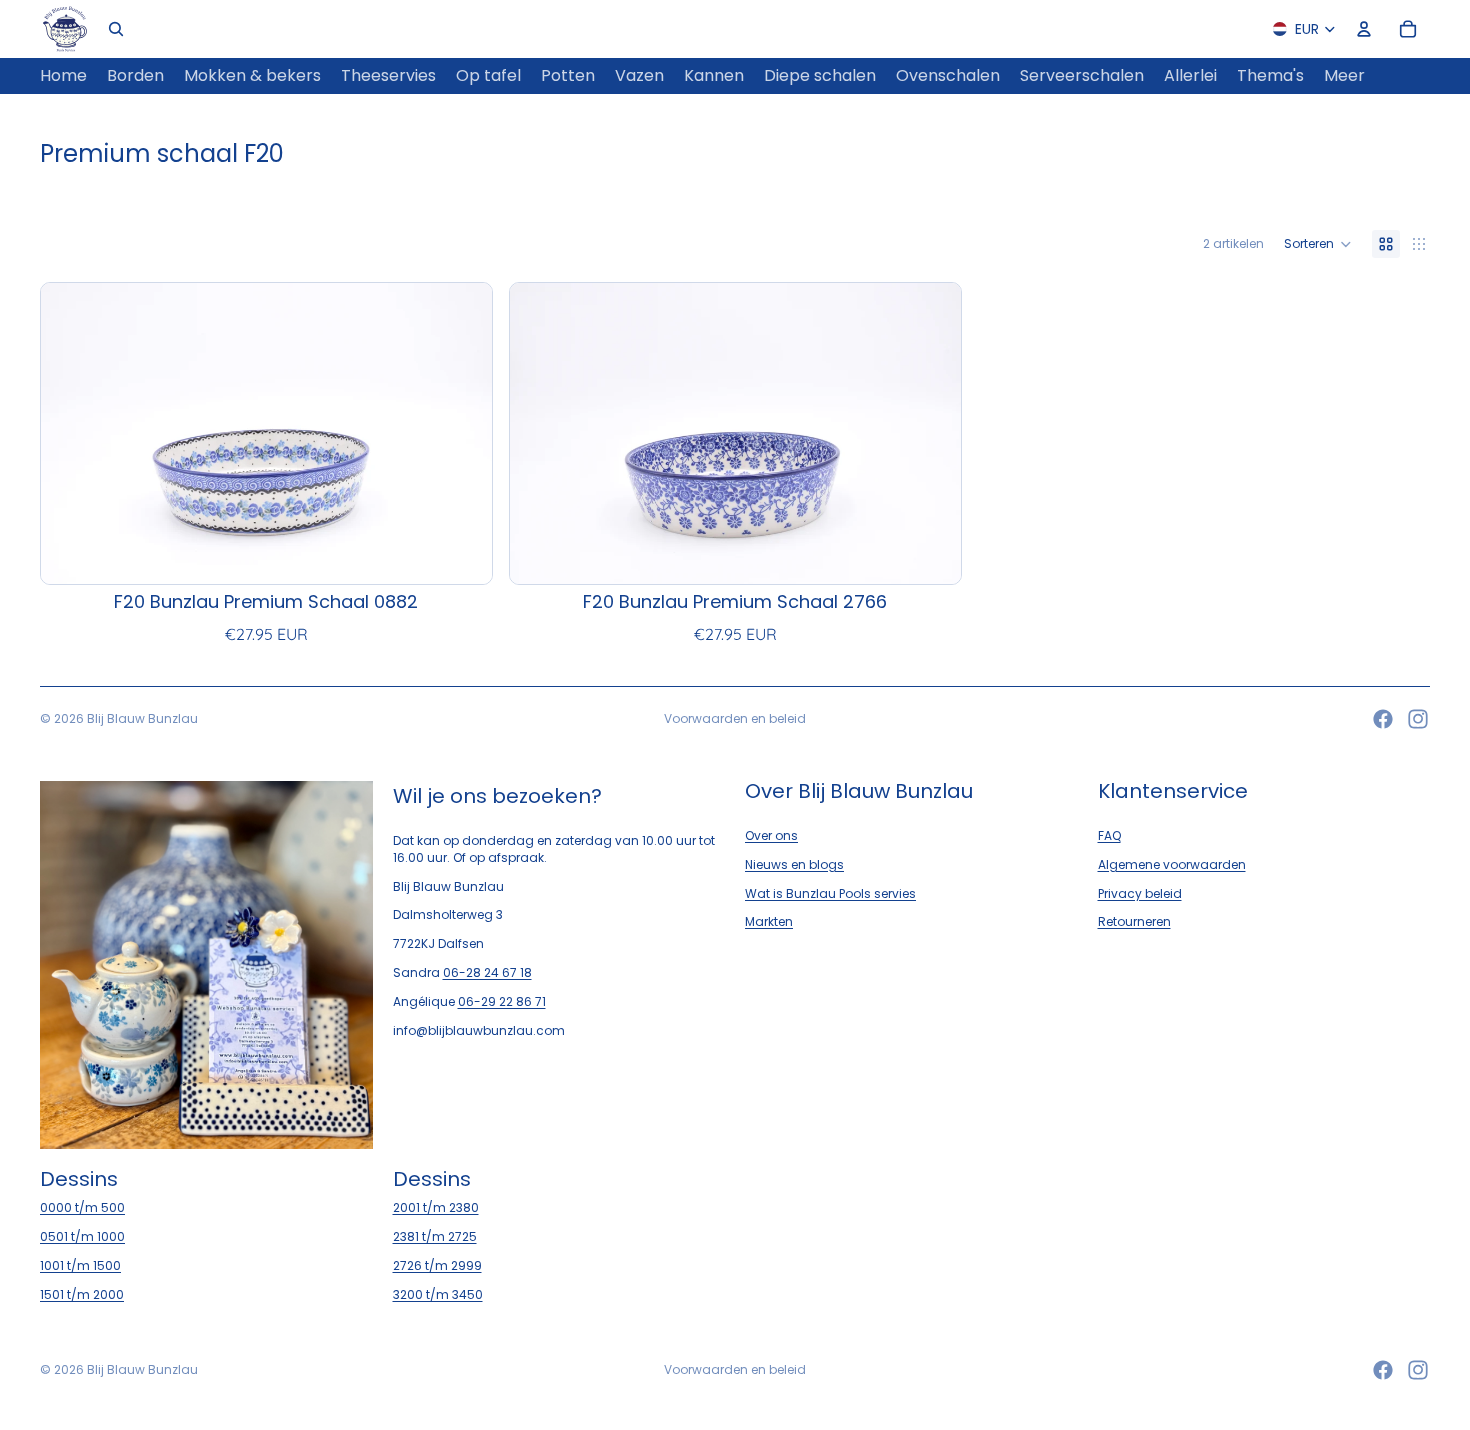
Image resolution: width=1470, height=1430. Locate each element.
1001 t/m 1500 (80, 1265)
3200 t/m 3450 (438, 1294)
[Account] (1364, 29)
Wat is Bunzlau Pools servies (830, 893)
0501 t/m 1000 (82, 1237)
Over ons (771, 835)
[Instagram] (1418, 719)
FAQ (1109, 835)
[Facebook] (1383, 719)
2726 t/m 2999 (437, 1265)
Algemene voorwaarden (1172, 864)
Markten (769, 922)
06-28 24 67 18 (487, 972)
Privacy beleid (1140, 893)
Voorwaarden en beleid (735, 718)
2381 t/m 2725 (435, 1237)
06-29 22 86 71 (502, 1001)
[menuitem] (1344, 76)
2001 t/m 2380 (436, 1208)
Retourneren (1134, 922)
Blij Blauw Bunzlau (142, 718)
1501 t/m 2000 (82, 1294)
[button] (1318, 244)
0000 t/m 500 (82, 1208)
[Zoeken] (116, 29)
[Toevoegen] (461, 553)
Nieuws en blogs (794, 864)
